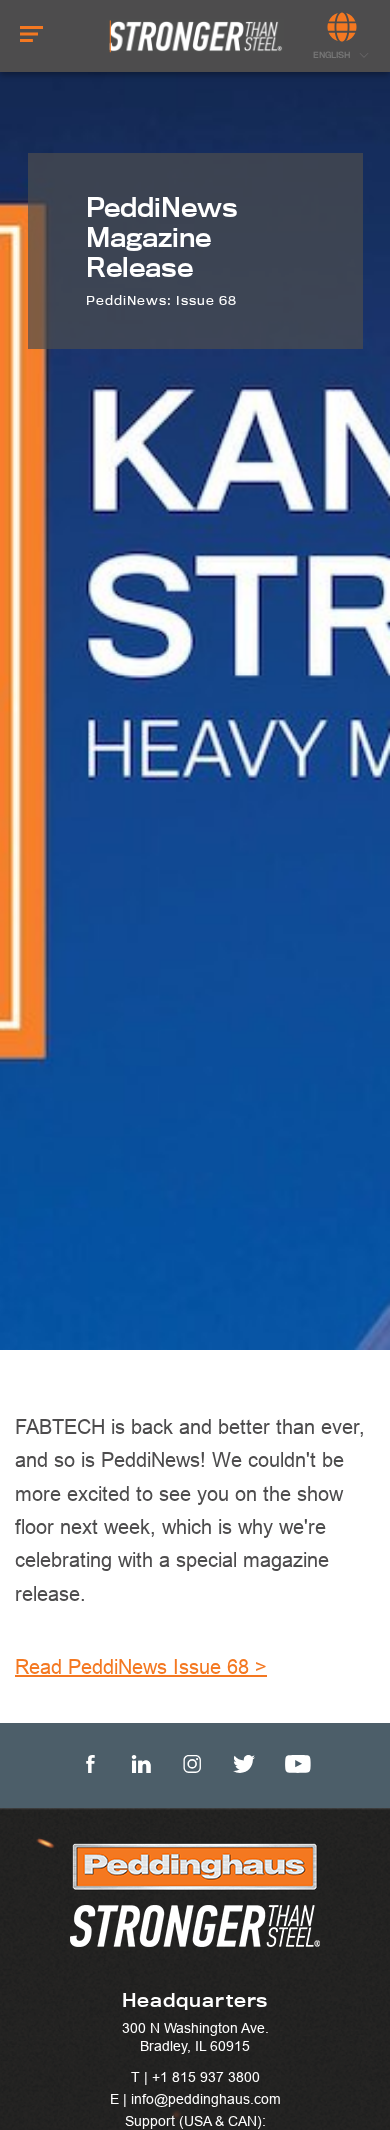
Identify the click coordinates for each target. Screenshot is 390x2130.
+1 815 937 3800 (206, 2077)
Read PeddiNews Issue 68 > (141, 1666)
